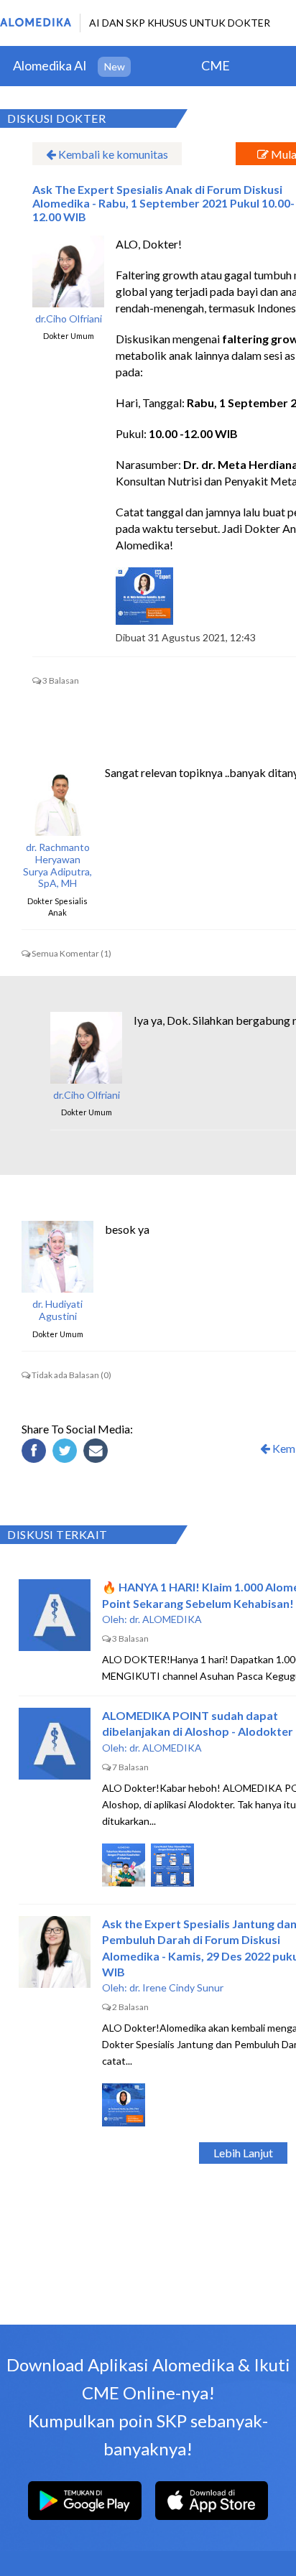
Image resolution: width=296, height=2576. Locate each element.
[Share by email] (98, 1453)
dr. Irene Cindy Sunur (176, 1987)
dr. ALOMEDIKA (166, 1619)
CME (216, 65)
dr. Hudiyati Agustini (57, 1310)
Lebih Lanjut (243, 2153)
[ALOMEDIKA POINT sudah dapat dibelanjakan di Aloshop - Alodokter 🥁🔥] (55, 1744)
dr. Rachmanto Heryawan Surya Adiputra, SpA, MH (57, 865)
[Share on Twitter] (67, 1453)
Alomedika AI (50, 65)
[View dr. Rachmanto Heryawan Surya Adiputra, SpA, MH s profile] (57, 800)
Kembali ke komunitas (112, 154)
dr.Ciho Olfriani (69, 319)
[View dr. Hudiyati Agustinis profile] (57, 1257)
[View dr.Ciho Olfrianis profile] (68, 271)
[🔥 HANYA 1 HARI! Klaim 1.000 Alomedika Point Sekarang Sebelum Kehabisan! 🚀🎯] (55, 1615)
